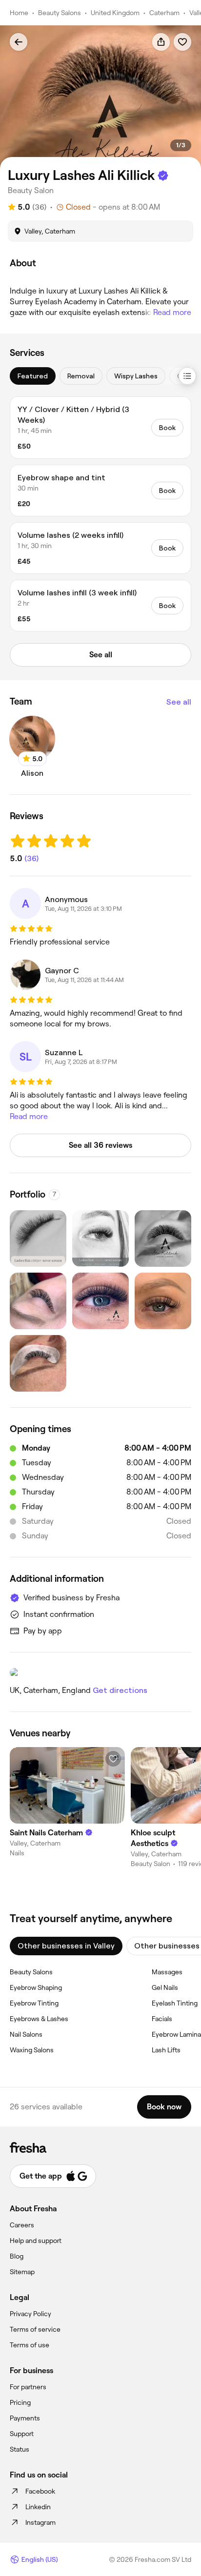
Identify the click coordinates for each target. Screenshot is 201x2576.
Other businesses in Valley (66, 1946)
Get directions (120, 1690)
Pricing (20, 2402)
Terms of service (35, 2329)
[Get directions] (100, 1672)
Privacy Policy (30, 2314)
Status (20, 2449)
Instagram (40, 2522)
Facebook (40, 2491)
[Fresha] (100, 2147)
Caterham (164, 13)
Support (22, 2434)
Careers (22, 2225)
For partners (28, 2387)
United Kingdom (115, 13)
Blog (17, 2256)
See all (179, 702)
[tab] (33, 376)
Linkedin (38, 2507)
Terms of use (30, 2345)
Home (19, 13)
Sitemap (22, 2272)
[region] (100, 97)
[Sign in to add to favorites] (182, 42)
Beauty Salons (60, 13)
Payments (25, 2418)
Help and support (36, 2241)
